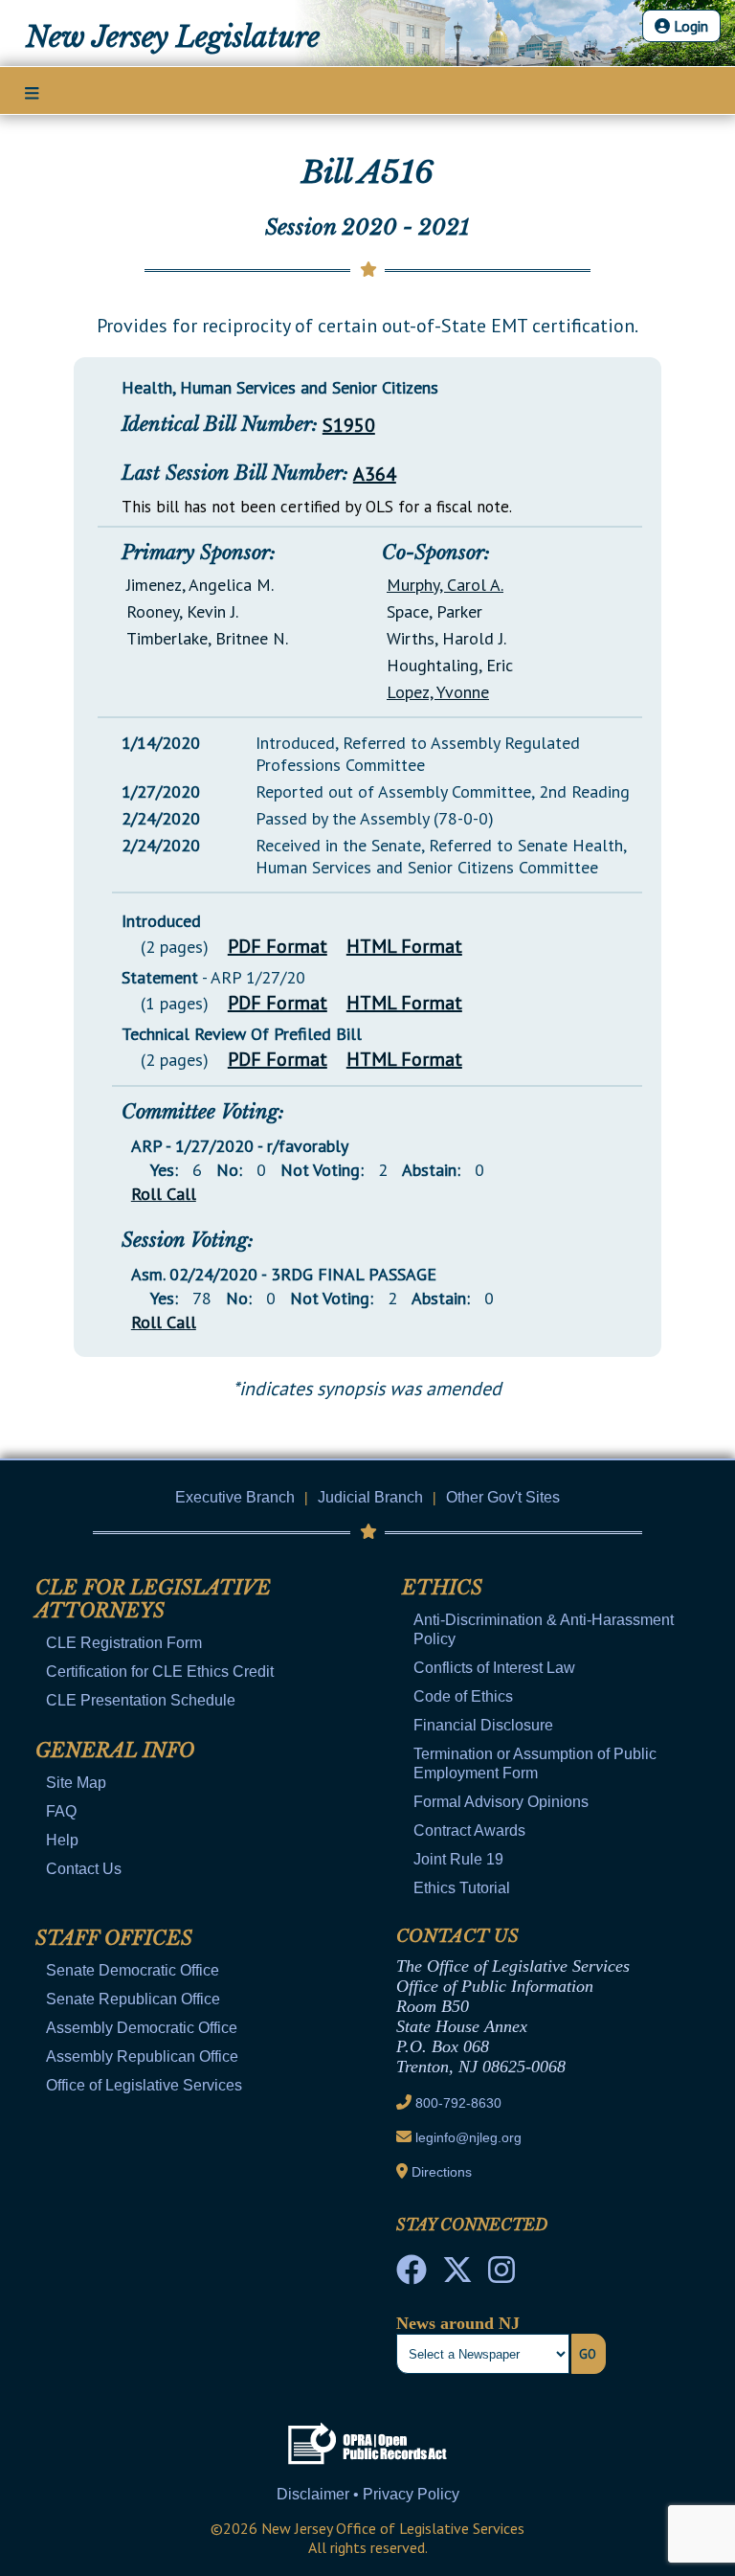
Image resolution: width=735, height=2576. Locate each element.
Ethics (442, 1588)
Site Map (76, 1783)
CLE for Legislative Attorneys (153, 1599)
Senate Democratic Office (133, 1970)
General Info (115, 1751)
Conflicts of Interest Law (494, 1668)
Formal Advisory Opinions (501, 1802)
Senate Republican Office (133, 1999)
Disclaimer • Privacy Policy (368, 2494)
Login (689, 26)
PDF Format (278, 946)
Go (588, 2354)
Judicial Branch (370, 1497)
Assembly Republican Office (142, 2056)
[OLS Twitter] (457, 2275)
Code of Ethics (463, 1696)
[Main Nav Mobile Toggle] (32, 92)
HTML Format (404, 946)
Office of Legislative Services (144, 2085)
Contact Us (84, 1869)
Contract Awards (469, 1830)
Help (62, 1840)
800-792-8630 (458, 2103)
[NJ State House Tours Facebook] (412, 2275)
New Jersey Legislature (173, 37)
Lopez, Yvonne (438, 692)
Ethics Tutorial (462, 1888)
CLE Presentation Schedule (141, 1700)
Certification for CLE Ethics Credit (160, 1672)
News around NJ (458, 2323)
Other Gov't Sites (503, 1497)
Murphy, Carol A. (445, 585)
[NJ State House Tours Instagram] (501, 2275)
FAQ (61, 1811)
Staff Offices (114, 1938)
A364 (375, 474)
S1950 (349, 425)
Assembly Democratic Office (142, 2028)
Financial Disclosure (483, 1725)
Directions (442, 2172)
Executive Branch (235, 1497)
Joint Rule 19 (458, 1859)
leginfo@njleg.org (468, 2137)
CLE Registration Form (124, 1643)
